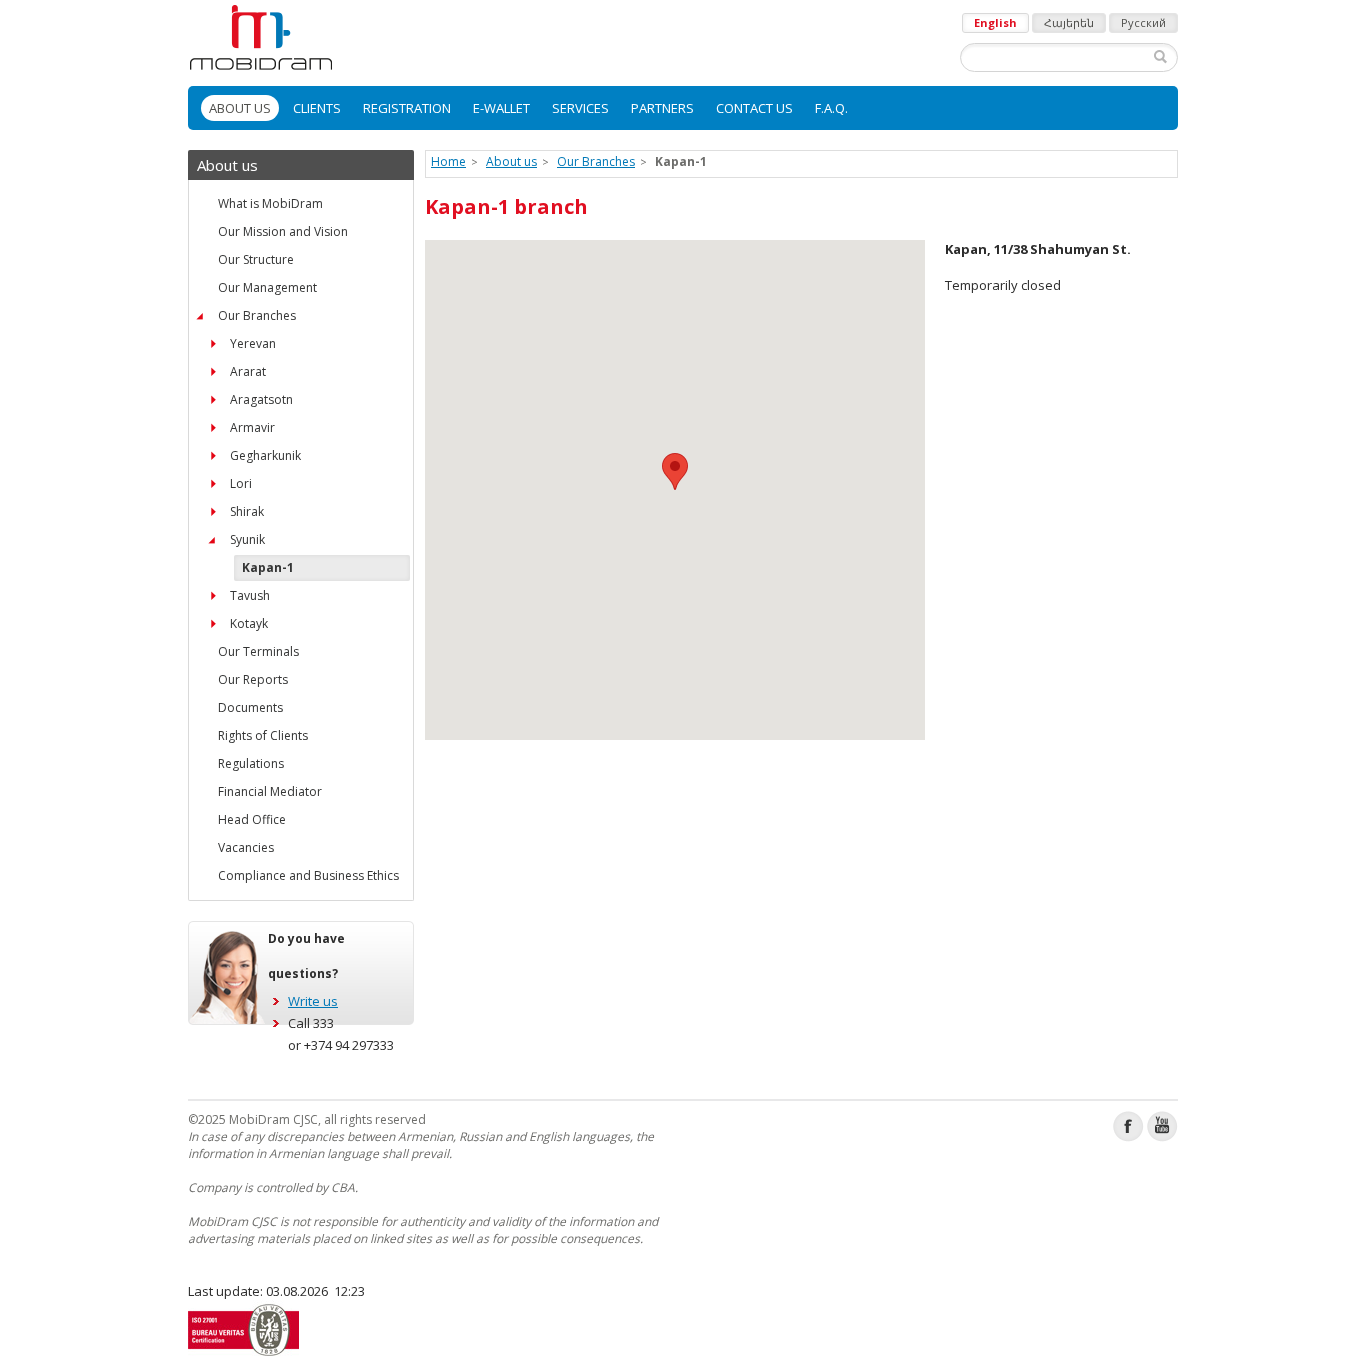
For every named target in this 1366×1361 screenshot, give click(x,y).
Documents (250, 707)
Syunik (247, 539)
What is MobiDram (270, 203)
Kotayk (249, 623)
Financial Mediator (270, 791)
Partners (662, 108)
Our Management (267, 287)
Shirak (247, 511)
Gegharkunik (265, 455)
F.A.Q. (831, 108)
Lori (241, 483)
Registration (407, 108)
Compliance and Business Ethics (308, 875)
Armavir (252, 427)
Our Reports (253, 679)
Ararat (248, 371)
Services (580, 108)
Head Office (252, 819)
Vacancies (246, 847)
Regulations (251, 763)
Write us (313, 1001)
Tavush (250, 595)
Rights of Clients (263, 735)
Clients (317, 108)
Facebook (1128, 1126)
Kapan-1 (268, 567)
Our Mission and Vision (283, 231)
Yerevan (253, 343)
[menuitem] (240, 108)
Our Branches (257, 315)
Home (448, 161)
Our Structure (256, 259)
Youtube (1162, 1126)
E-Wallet (501, 108)
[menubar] (683, 108)
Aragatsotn (261, 399)
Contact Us (754, 108)
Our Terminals (258, 651)
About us (240, 108)
